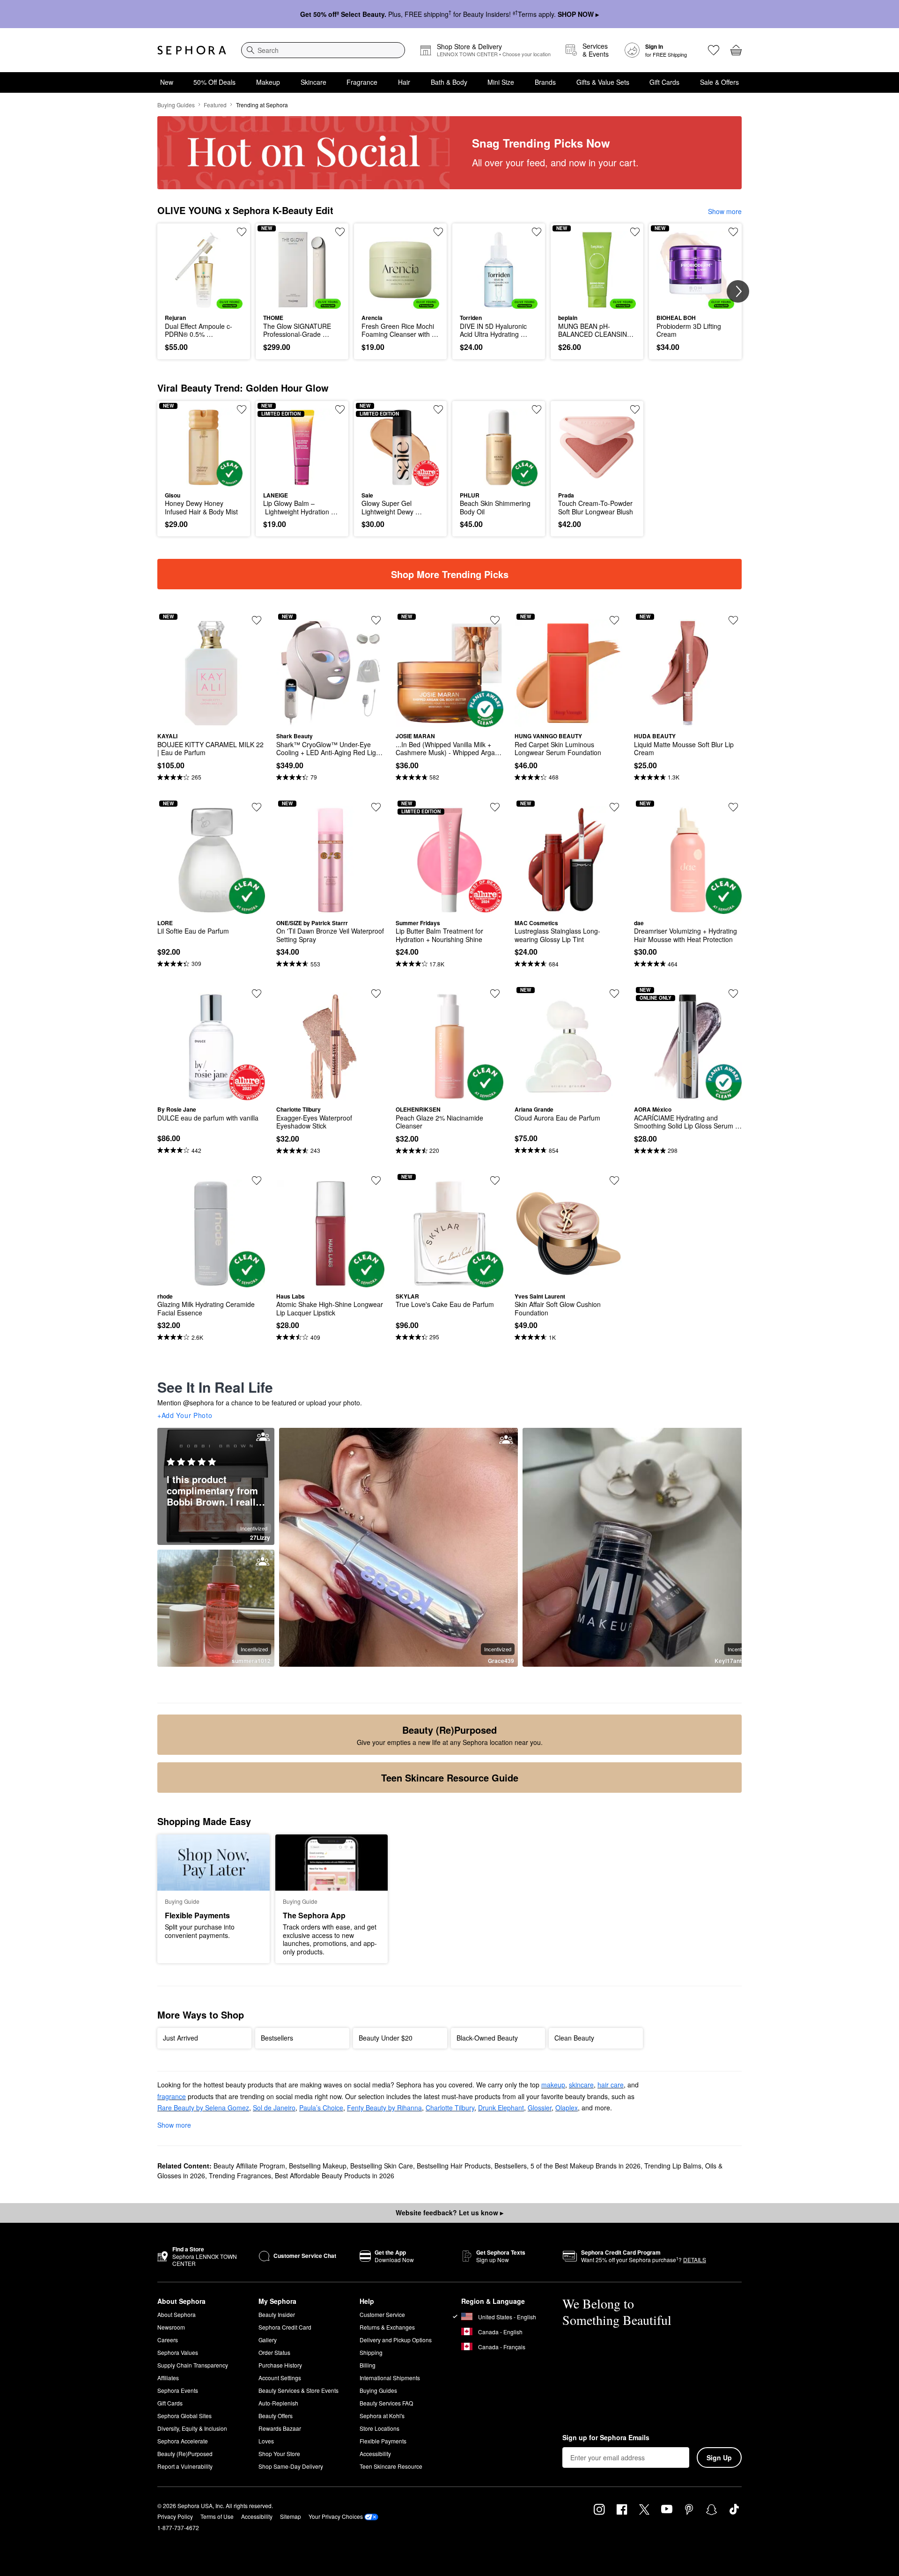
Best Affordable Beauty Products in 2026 (335, 2175)
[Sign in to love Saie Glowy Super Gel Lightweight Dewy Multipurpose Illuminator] (438, 409)
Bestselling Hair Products (454, 2166)
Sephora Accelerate (183, 2441)
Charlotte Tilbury (450, 2108)
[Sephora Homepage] (192, 50)
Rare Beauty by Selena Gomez (203, 2108)
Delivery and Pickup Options (396, 2340)
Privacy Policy (175, 2516)
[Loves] (714, 50)
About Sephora (177, 2314)
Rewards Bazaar (280, 2428)
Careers (168, 2340)
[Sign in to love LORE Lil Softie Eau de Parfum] (257, 807)
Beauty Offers (276, 2416)
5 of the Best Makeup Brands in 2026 (586, 2166)
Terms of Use (217, 2516)
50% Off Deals (214, 82)
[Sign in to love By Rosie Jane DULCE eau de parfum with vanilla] (257, 994)
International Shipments (390, 2378)
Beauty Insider (277, 2314)
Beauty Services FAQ (386, 2403)
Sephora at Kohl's (382, 2416)
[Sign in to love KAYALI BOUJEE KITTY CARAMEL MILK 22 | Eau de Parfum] (257, 620)
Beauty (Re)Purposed (185, 2454)
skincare (581, 2085)
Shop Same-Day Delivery (291, 2466)
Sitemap (291, 2516)
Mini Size (501, 82)
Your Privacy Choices (336, 2516)
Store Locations (379, 2428)
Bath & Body (449, 82)
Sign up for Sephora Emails (606, 2438)
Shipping (371, 2352)
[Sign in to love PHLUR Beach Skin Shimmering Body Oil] (537, 409)
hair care (611, 2085)
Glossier (540, 2108)
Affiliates (168, 2378)
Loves (266, 2441)
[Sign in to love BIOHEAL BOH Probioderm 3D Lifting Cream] (733, 232)
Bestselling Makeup (318, 2166)
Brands (545, 82)
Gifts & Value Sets (603, 82)
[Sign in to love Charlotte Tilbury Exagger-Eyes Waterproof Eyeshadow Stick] (376, 994)
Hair (404, 82)
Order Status (274, 2352)
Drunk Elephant (501, 2108)
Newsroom (171, 2327)
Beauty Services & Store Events (298, 2390)
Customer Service (382, 2314)
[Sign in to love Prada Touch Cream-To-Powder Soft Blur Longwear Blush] (635, 409)
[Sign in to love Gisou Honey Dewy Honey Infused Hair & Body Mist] (242, 409)
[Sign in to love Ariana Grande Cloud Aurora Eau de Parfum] (614, 994)
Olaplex (567, 2108)
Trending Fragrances (240, 2175)
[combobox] (323, 50)
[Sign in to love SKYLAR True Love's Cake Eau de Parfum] (495, 1180)
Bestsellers (511, 2166)
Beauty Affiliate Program (249, 2166)
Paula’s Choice (321, 2108)
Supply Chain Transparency (193, 2365)
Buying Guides (176, 105)
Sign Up (719, 2457)
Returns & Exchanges (387, 2327)
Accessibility (375, 2454)
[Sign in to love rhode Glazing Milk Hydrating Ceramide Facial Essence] (257, 1180)
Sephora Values (178, 2352)
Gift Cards (664, 82)
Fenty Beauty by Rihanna (384, 2108)
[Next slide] (738, 291)
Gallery (268, 2340)
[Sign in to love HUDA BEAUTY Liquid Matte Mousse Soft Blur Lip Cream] (733, 620)
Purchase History (280, 2365)
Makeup (268, 82)
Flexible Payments (383, 2441)
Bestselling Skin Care (382, 2166)
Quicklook (204, 302)
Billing (368, 2365)
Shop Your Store (279, 2454)
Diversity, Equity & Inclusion (192, 2428)
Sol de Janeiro (274, 2108)
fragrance (172, 2096)
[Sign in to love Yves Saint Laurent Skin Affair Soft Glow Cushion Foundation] (614, 1180)
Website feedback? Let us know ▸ (449, 2212)
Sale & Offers (719, 82)
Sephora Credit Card (285, 2327)
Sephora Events (178, 2390)
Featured (215, 105)
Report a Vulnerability (185, 2466)
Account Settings (280, 2378)
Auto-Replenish (278, 2403)
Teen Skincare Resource (391, 2466)
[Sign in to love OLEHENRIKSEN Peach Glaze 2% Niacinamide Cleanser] (495, 994)
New (167, 82)
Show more (725, 211)
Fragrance (362, 82)
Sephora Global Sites (184, 2416)
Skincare (313, 82)
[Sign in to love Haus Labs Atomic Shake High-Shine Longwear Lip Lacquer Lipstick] (376, 1180)
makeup (553, 2085)
